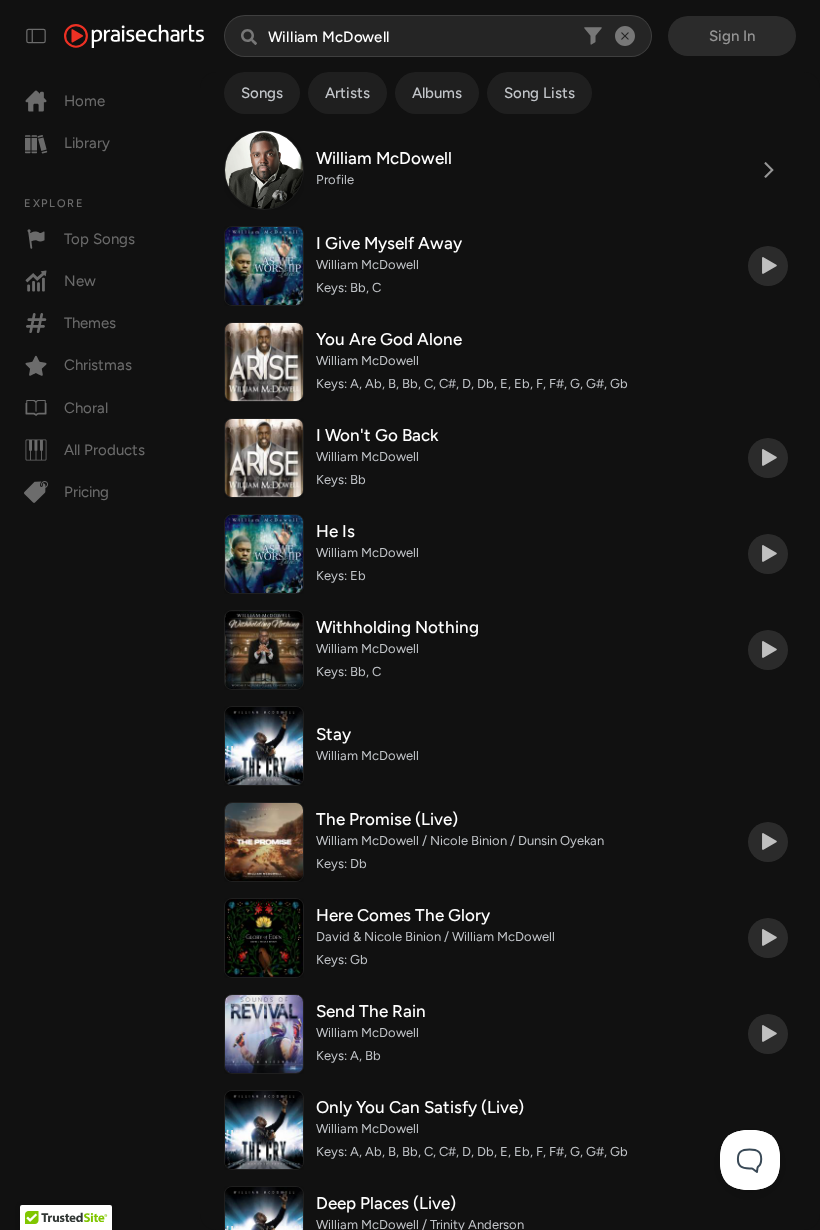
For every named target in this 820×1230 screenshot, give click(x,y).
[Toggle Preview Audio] (768, 266)
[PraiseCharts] (134, 36)
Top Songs (99, 239)
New (80, 281)
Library (87, 143)
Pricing (86, 492)
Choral (86, 408)
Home (84, 101)
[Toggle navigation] (36, 36)
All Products (104, 450)
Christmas (98, 365)
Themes (90, 323)
